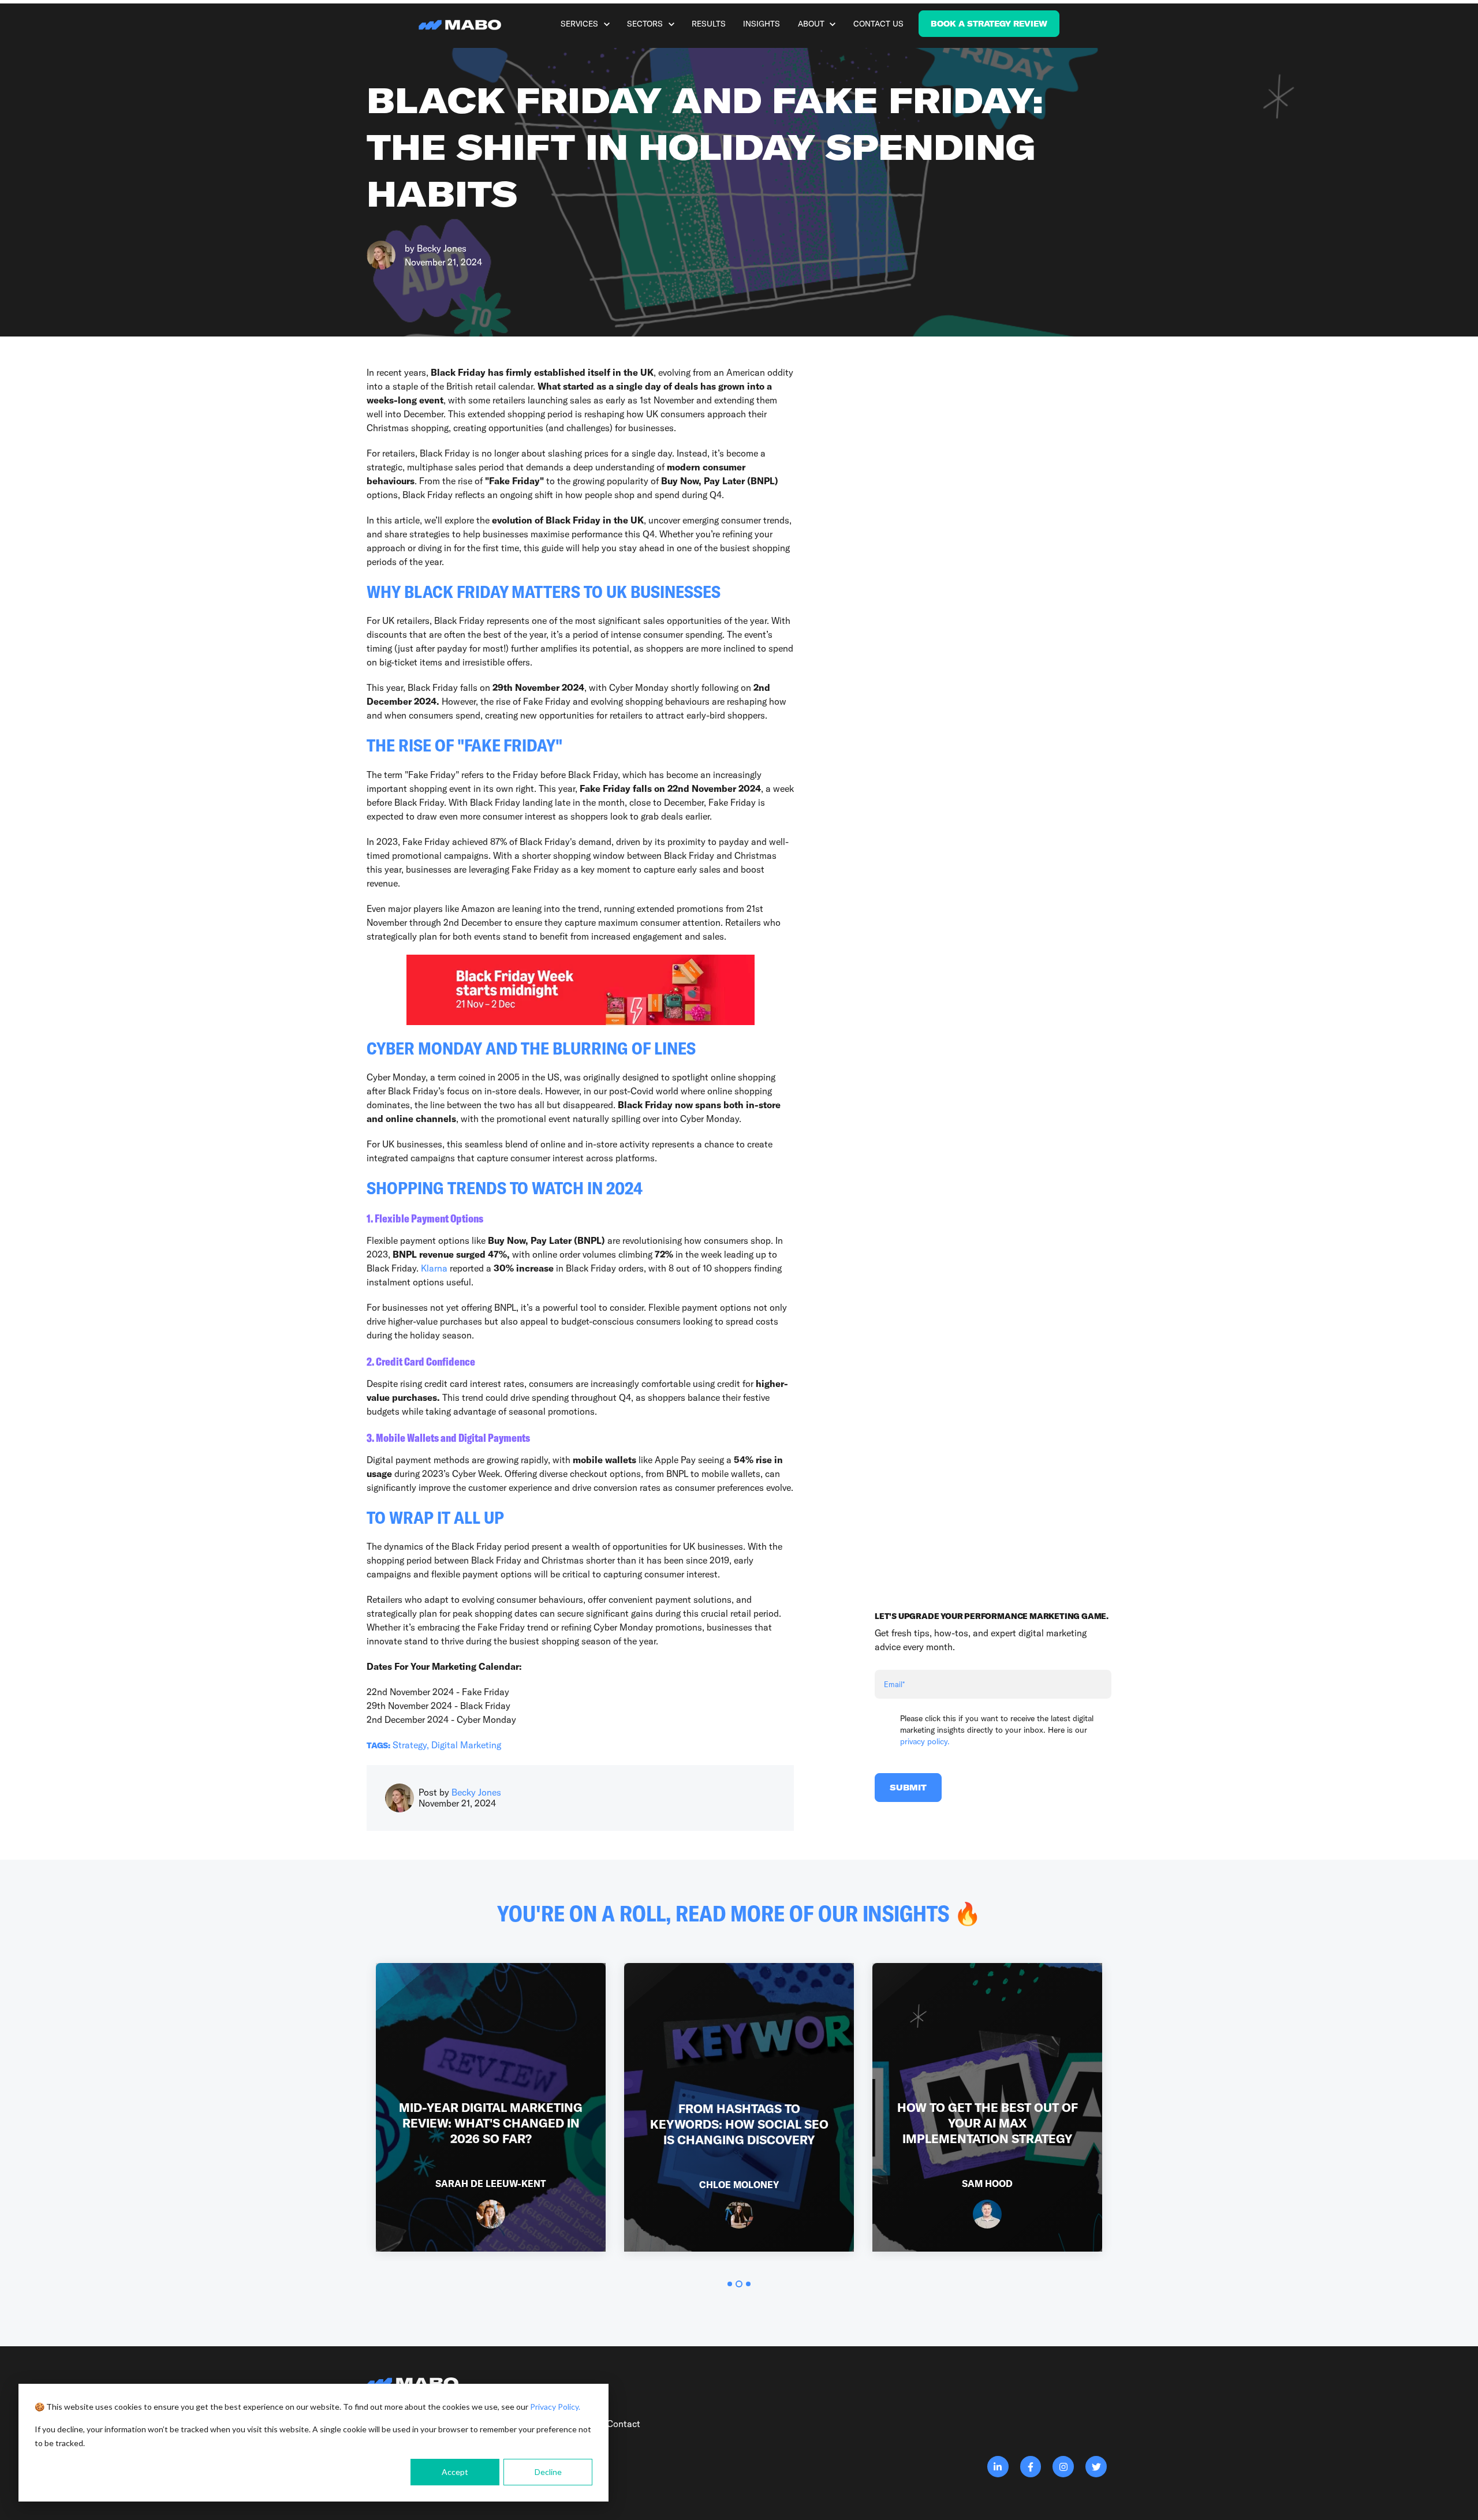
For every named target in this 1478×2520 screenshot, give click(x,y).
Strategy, (412, 1745)
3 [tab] (748, 2284)
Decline (548, 2472)
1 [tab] (730, 2284)
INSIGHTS (762, 24)
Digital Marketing (466, 1745)
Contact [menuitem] (624, 2424)
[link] (462, 24)
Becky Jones (442, 248)
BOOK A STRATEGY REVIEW (989, 24)
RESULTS (709, 24)
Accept (455, 2472)
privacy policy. (925, 1741)
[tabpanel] (491, 2107)
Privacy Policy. (555, 2407)
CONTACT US (878, 24)
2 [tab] (739, 2284)
